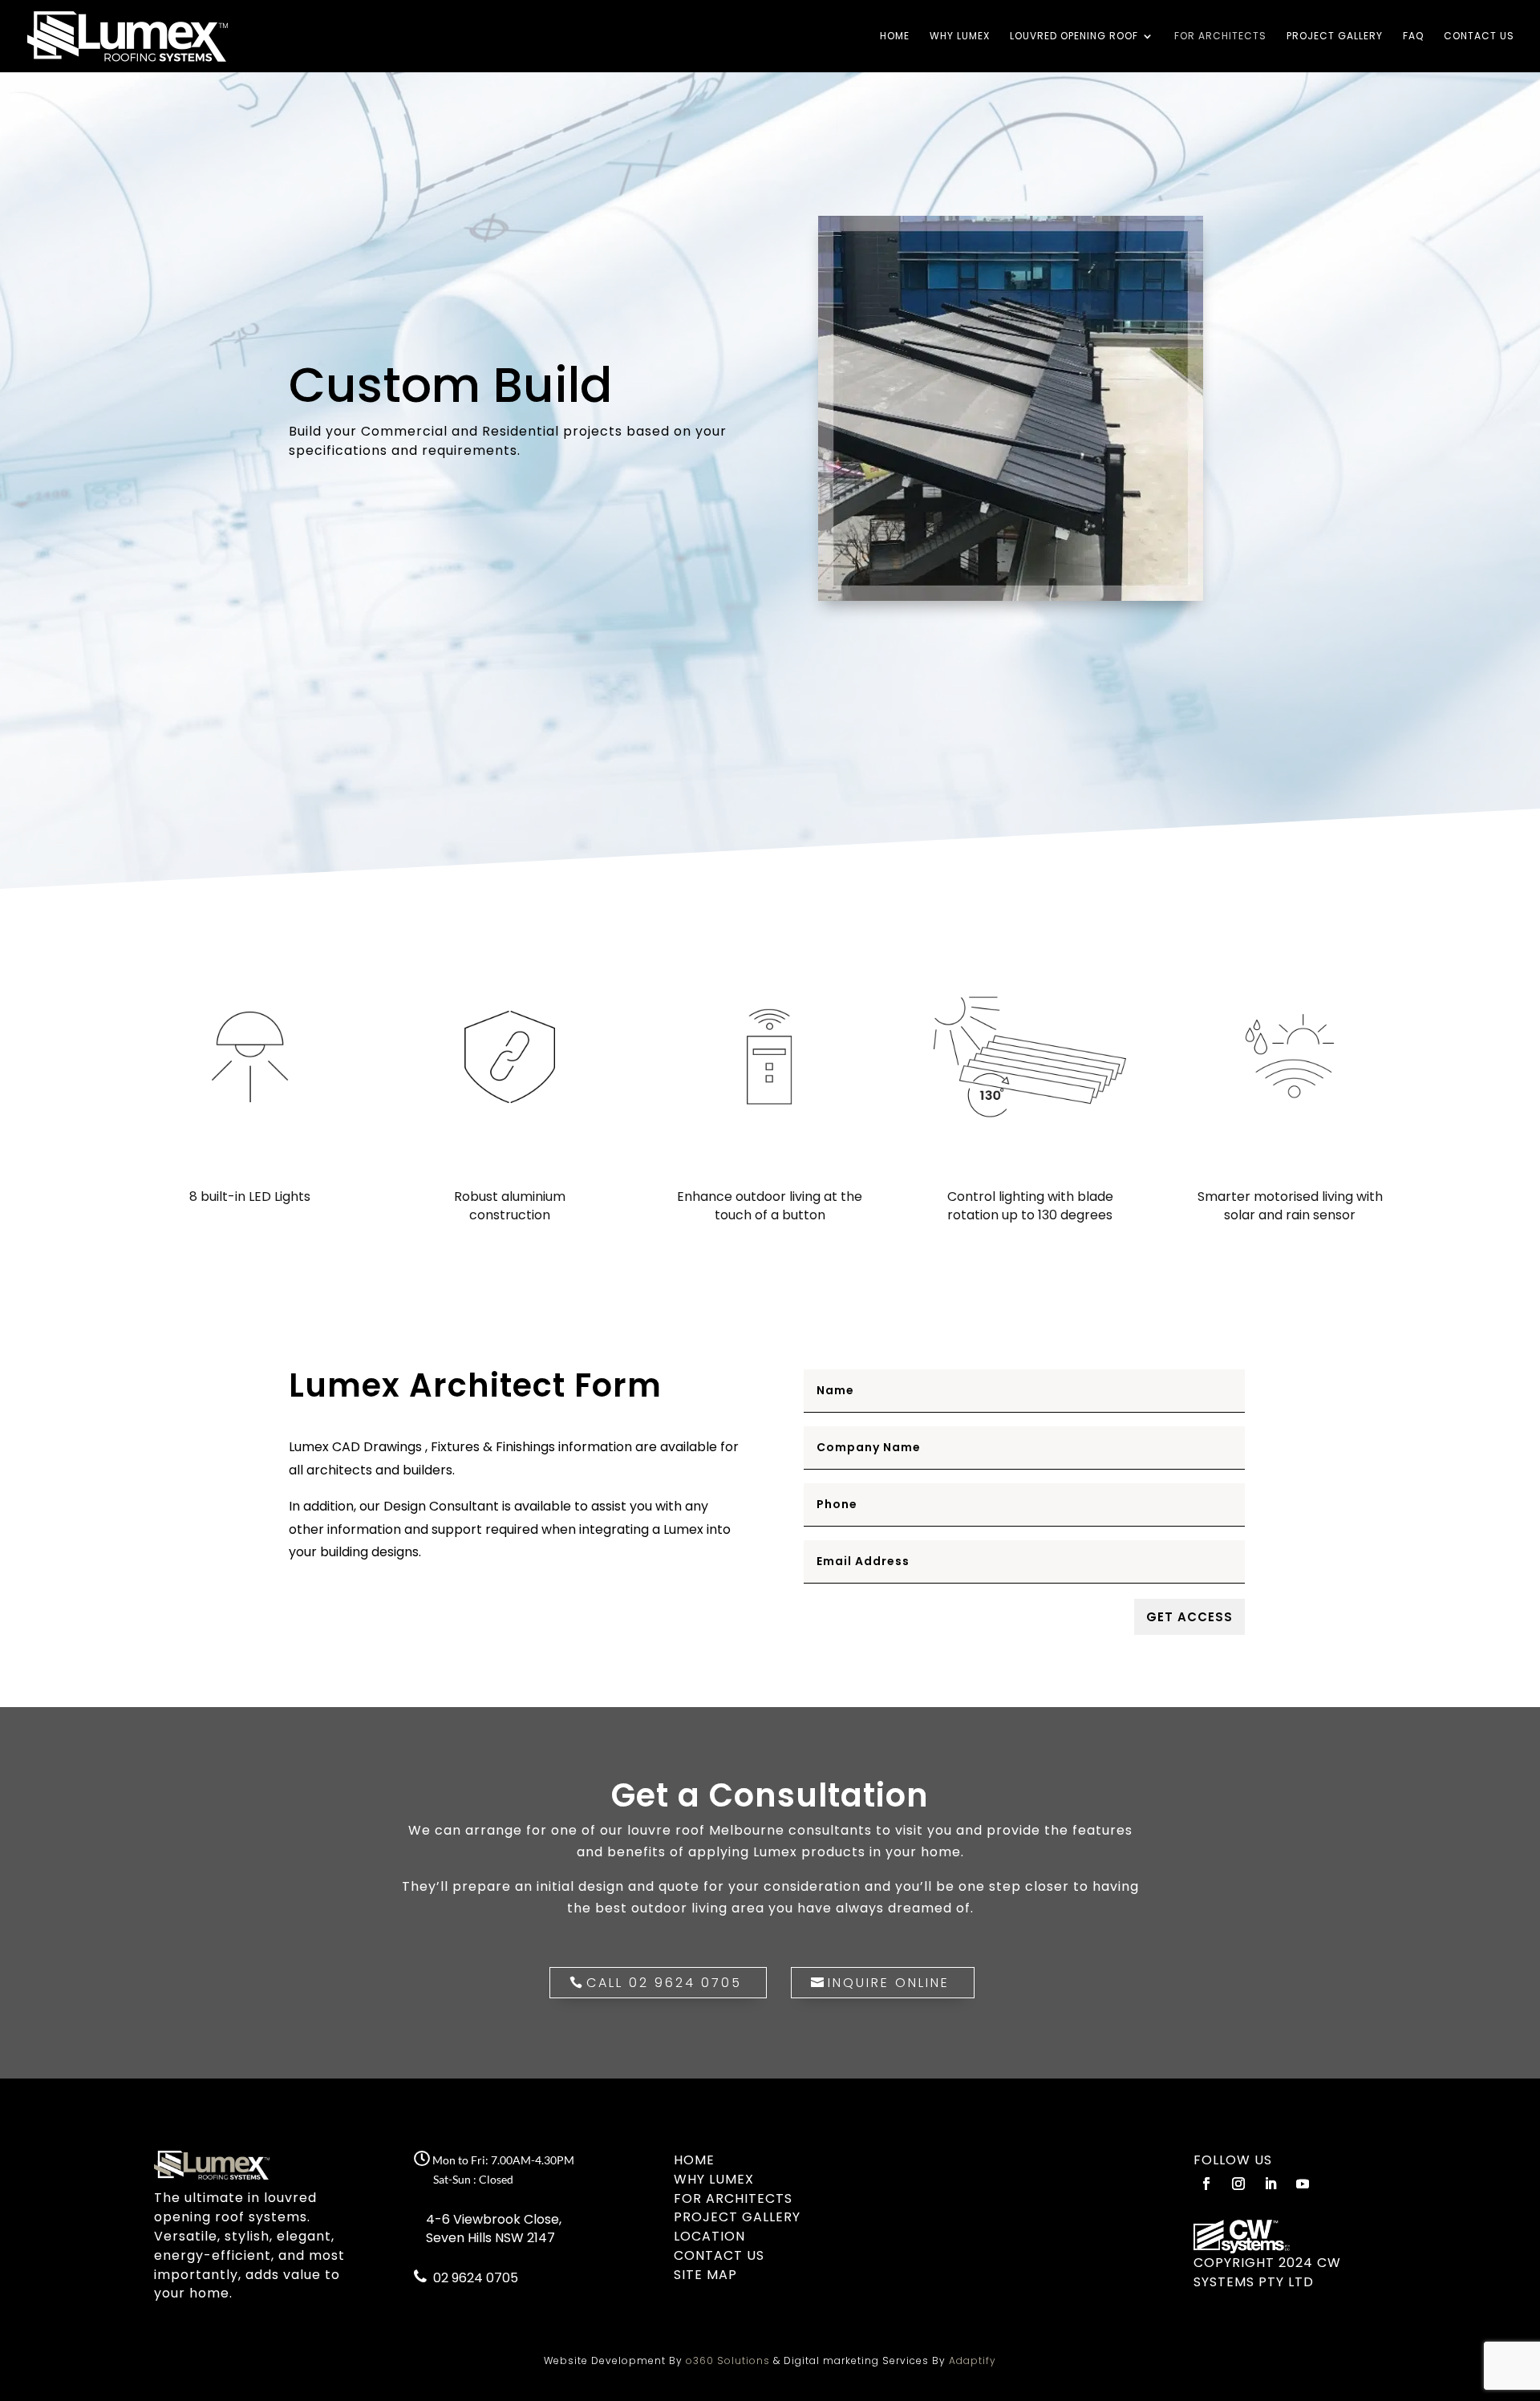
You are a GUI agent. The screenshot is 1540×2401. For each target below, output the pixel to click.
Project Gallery (1335, 37)
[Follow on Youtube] (1303, 2184)
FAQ (1413, 37)
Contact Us (1479, 37)
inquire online (889, 1983)
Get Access (1189, 1617)
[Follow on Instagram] (1238, 2184)
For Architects (1220, 37)
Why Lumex (960, 37)
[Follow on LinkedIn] (1270, 2184)
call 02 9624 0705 (664, 1983)
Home (895, 37)
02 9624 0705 (474, 2278)
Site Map (705, 2275)
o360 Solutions (728, 2360)
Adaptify (973, 2360)
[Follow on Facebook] (1206, 2184)
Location (709, 2236)
